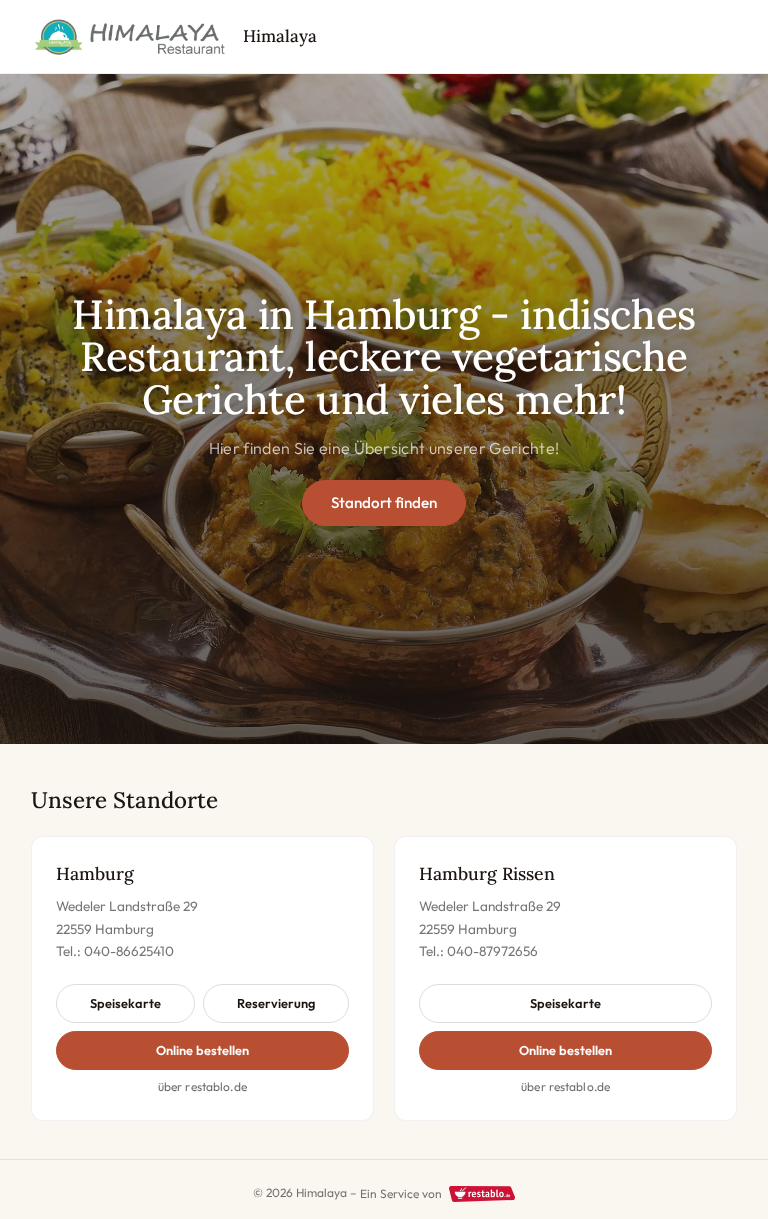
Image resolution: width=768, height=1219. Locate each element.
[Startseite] (131, 37)
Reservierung (276, 1003)
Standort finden (384, 502)
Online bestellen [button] (202, 1050)
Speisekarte (125, 1003)
